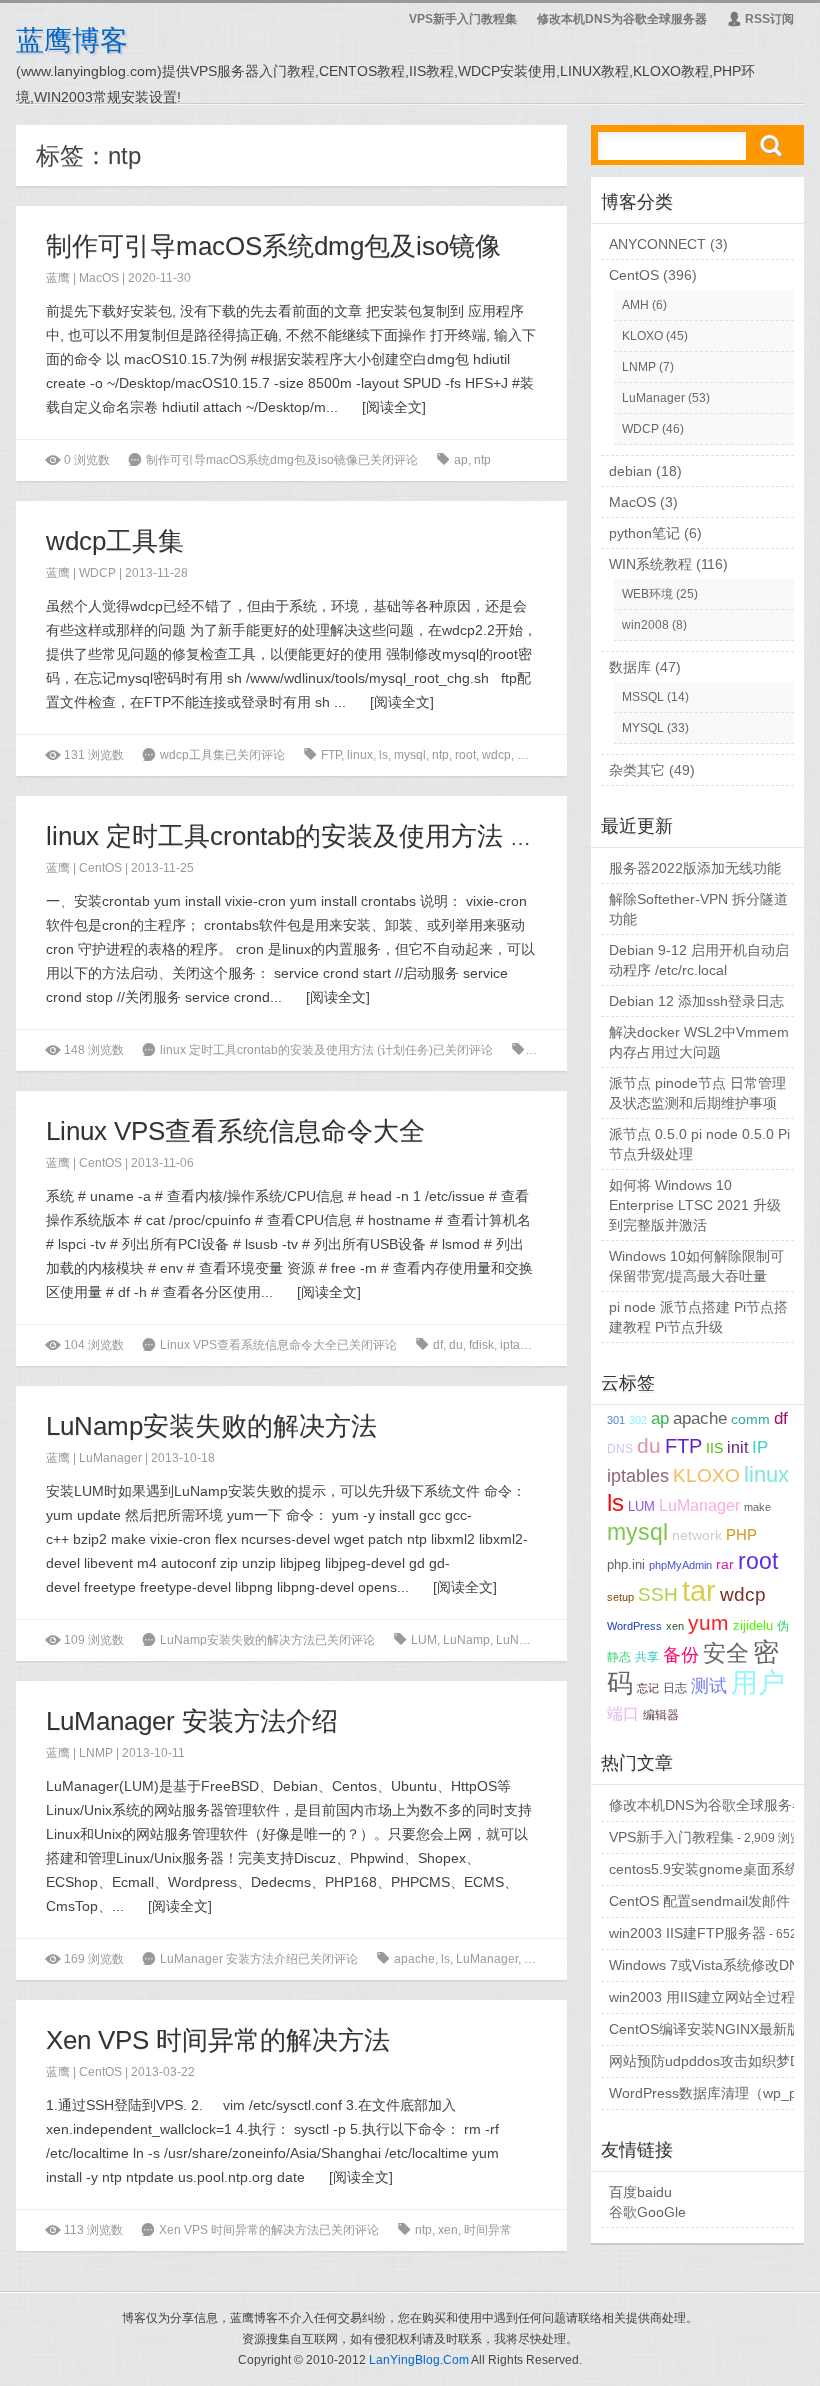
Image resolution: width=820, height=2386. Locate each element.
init (737, 1447)
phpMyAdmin (680, 1565)
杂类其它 (637, 770)
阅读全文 (394, 407)
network (697, 1535)
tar (699, 1590)
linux (360, 755)
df (438, 1345)
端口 (623, 1713)
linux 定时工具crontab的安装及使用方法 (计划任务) (339, 836)
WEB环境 (647, 594)
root (465, 755)
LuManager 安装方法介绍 (192, 1721)
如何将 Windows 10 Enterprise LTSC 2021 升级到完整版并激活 (695, 1205)
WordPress (634, 1626)
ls (383, 755)
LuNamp (466, 1640)
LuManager (110, 1458)
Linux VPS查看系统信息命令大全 (235, 1131)
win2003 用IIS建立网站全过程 (702, 1997)
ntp (482, 460)
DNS (620, 1449)
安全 (726, 1653)
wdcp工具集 (115, 541)
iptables (521, 1345)
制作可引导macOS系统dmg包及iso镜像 (273, 246)
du (456, 1345)
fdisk (481, 1345)
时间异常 (488, 2230)
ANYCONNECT (657, 244)
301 (616, 1420)
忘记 (648, 1688)
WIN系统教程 (650, 564)
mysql (410, 755)
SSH (658, 1594)
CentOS (100, 868)
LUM (424, 1640)
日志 (675, 1687)
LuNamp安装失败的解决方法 (211, 1426)
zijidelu (753, 1625)
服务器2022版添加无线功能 (695, 868)
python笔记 (644, 533)
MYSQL (643, 728)
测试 (709, 1686)
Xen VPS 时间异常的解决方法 (218, 2040)
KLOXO (642, 336)
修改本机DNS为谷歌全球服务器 (622, 19)
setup (620, 1597)
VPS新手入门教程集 (463, 19)
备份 (681, 1655)
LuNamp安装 (531, 1640)
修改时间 (541, 755)
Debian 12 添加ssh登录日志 (696, 1001)
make (757, 1507)
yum (708, 1622)
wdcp (496, 755)
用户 (758, 1683)
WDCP (97, 573)
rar (725, 1564)
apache (549, 1050)
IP (760, 1447)
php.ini (626, 1564)
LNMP (96, 1753)
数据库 (630, 667)
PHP (741, 1534)
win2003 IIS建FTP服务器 (687, 1933)
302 (638, 1420)
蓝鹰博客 (72, 40)
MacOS (99, 278)
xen (448, 2230)
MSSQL (643, 697)
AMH (635, 305)
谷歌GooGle (647, 2212)
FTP (331, 755)
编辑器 (661, 1714)
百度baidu (640, 2192)
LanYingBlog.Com (419, 2360)
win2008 (645, 625)
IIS (714, 1448)
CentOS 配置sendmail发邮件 (699, 1901)
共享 (647, 1656)
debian (630, 471)
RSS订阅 (760, 19)
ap (461, 460)
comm (750, 1419)
